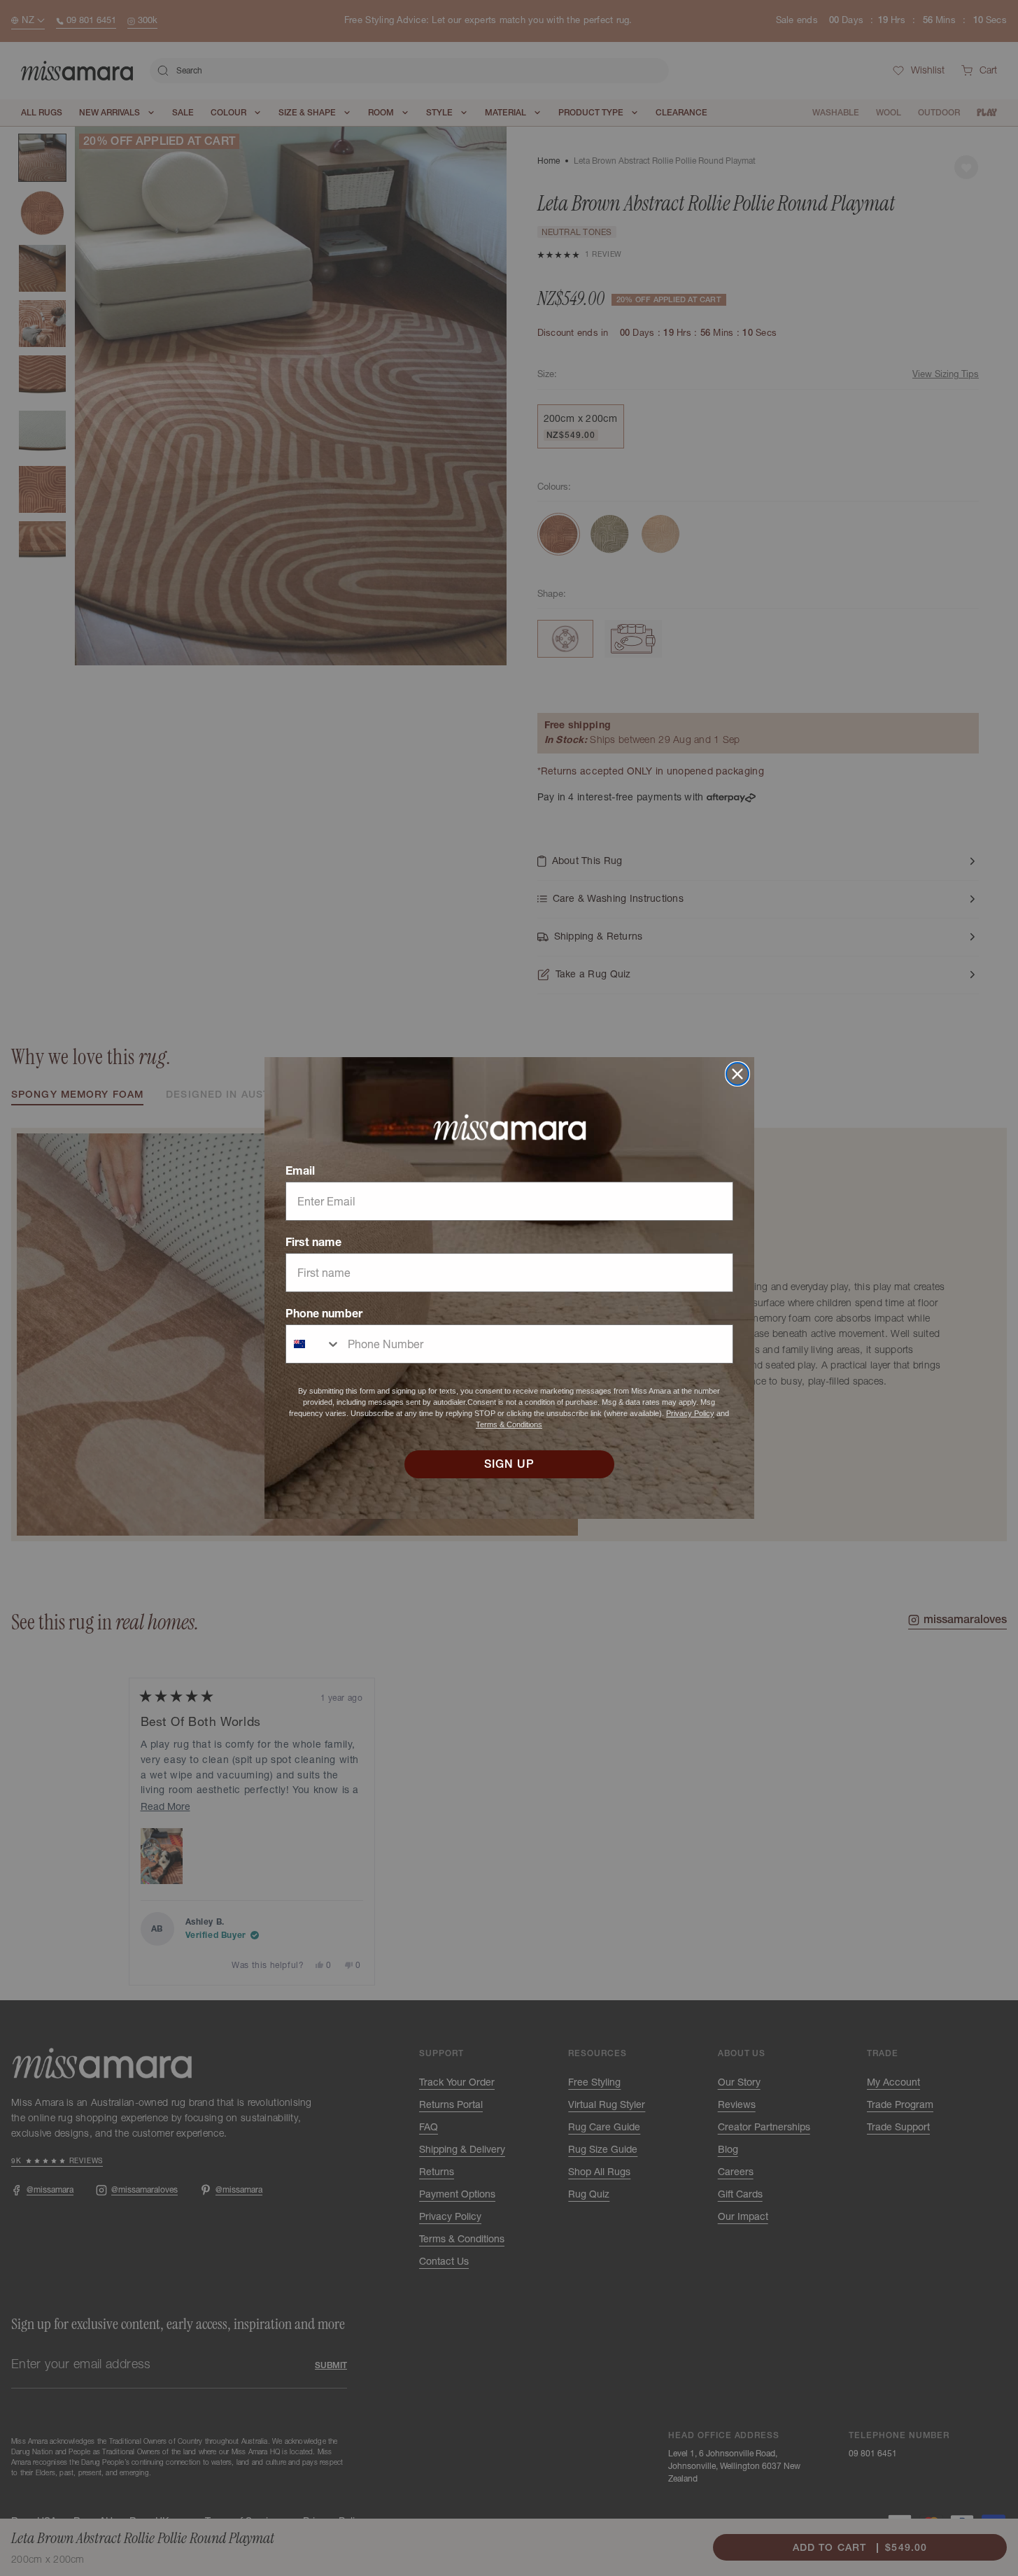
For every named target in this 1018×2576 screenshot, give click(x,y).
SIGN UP (509, 1464)
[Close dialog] (737, 1074)
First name (313, 1242)
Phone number (324, 1313)
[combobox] (313, 1344)
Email (300, 1170)
